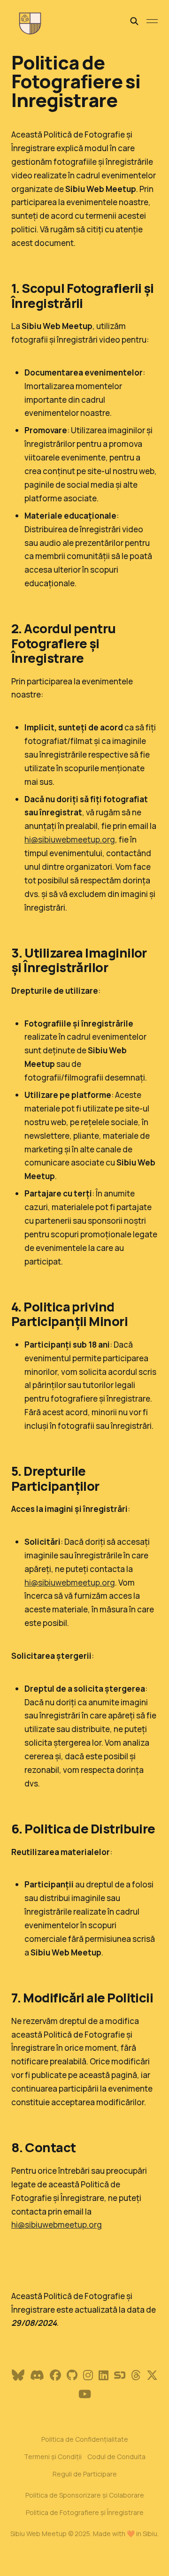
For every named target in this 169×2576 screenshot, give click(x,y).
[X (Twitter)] (152, 2375)
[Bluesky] (18, 2375)
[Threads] (136, 2375)
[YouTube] (85, 2394)
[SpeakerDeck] (120, 2375)
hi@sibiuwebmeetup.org (70, 839)
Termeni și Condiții (53, 2457)
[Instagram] (88, 2375)
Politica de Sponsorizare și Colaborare (85, 2495)
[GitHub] (72, 2375)
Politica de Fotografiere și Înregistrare (85, 2512)
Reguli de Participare (85, 2474)
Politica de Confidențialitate (85, 2439)
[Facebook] (55, 2375)
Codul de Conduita (116, 2457)
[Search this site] (134, 21)
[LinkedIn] (104, 2375)
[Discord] (37, 2375)
